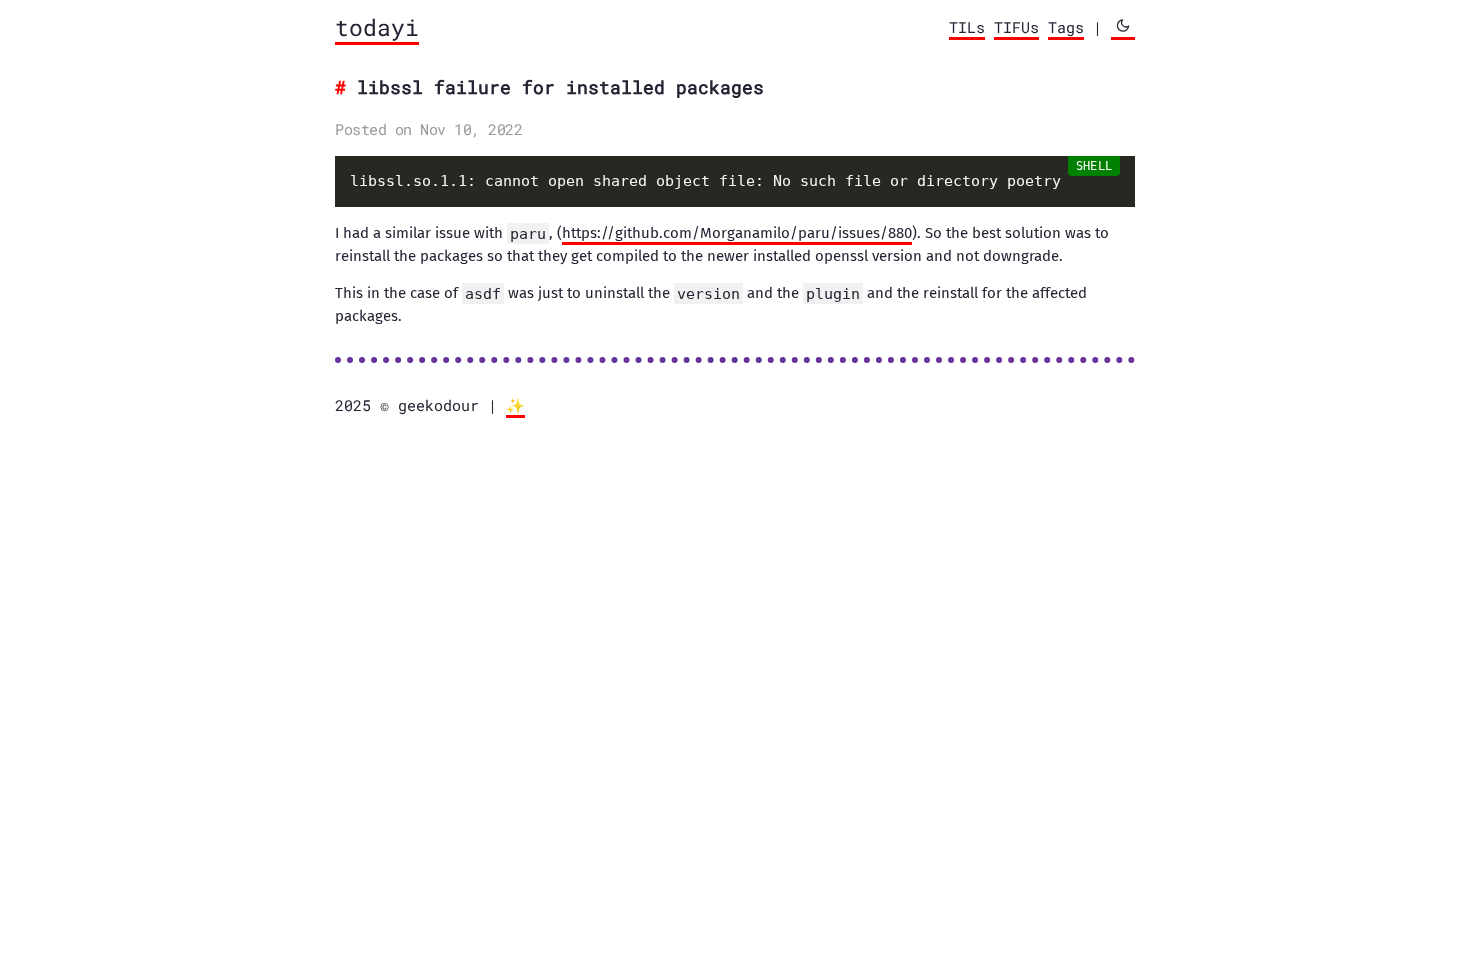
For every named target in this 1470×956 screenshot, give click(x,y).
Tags (1066, 27)
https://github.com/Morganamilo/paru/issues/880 (737, 233)
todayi (377, 27)
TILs (967, 27)
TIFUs (1016, 27)
